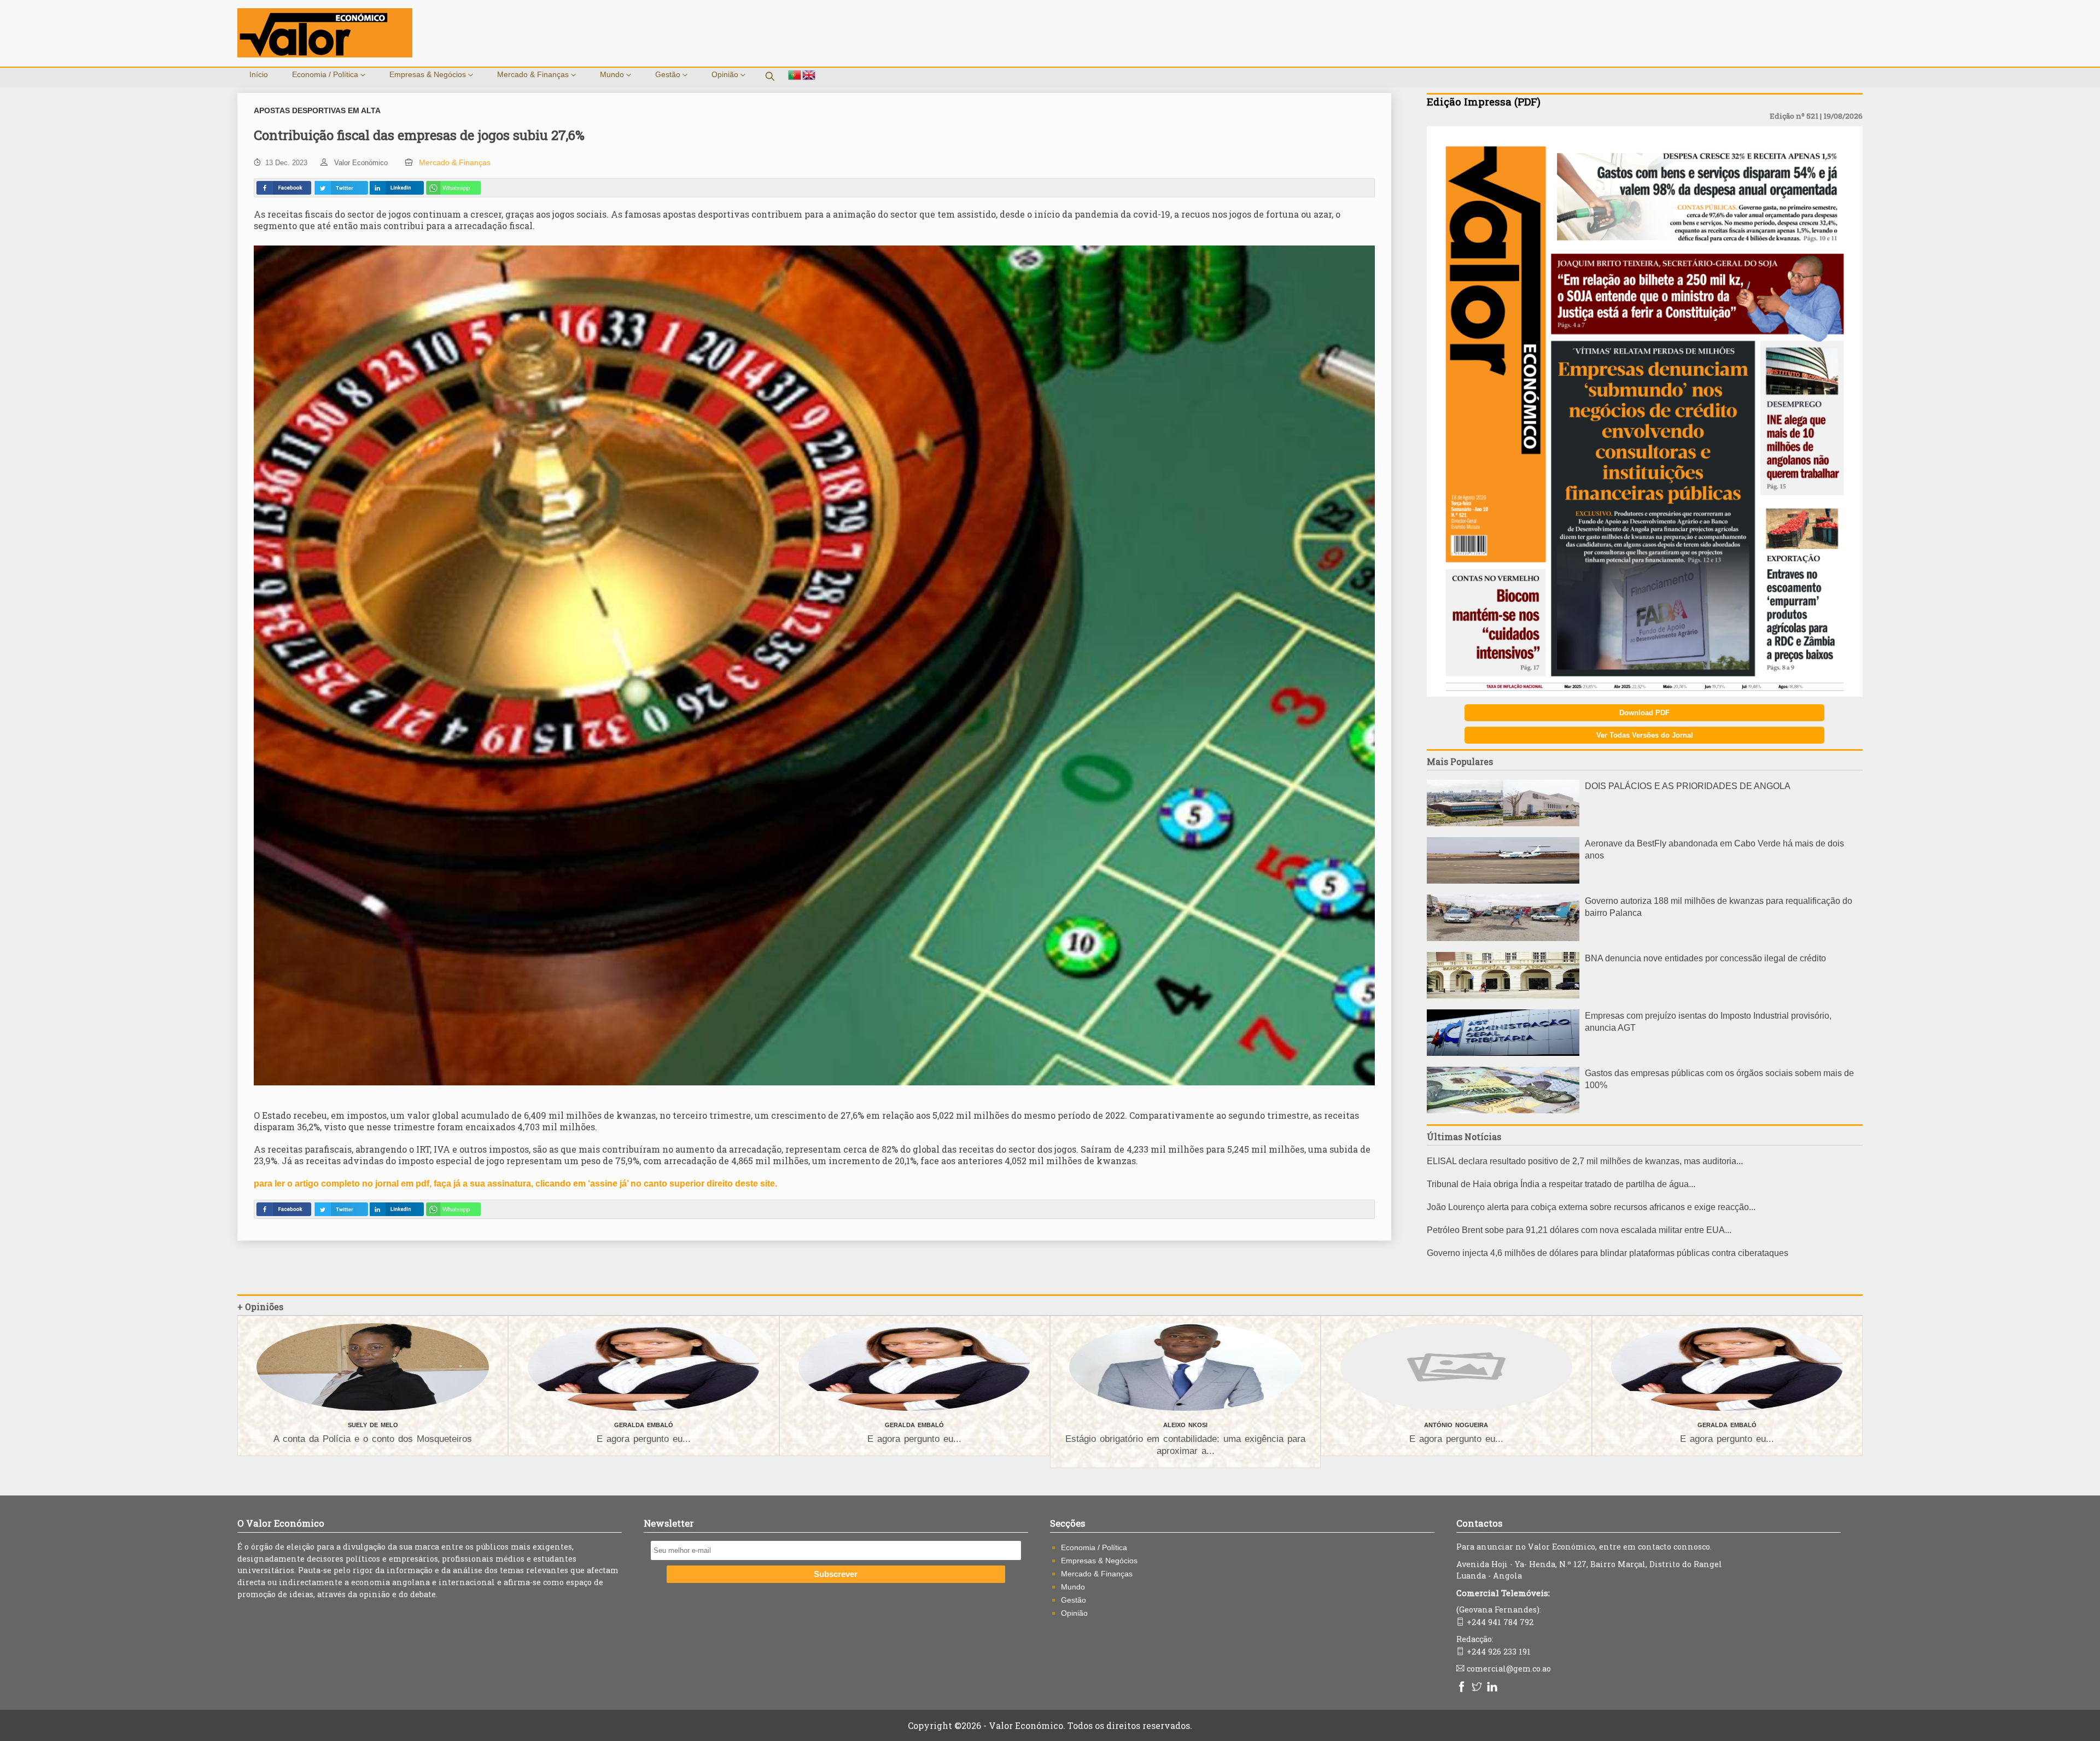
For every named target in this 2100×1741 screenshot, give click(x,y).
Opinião (726, 74)
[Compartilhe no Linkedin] (396, 188)
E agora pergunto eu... (644, 1439)
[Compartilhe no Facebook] (284, 188)
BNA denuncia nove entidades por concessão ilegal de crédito (1705, 958)
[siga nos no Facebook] (1463, 1688)
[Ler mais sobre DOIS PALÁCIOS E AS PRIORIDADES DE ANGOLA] (1503, 823)
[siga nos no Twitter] (1478, 1688)
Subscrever (836, 1574)
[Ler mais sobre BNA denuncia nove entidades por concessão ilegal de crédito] (1503, 995)
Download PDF (1644, 713)
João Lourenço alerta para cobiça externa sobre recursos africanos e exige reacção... (1591, 1207)
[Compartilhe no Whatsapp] (453, 188)
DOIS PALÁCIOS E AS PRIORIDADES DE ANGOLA (1688, 786)
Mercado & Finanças (534, 74)
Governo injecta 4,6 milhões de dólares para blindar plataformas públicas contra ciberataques (1608, 1253)
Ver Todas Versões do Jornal (1645, 735)
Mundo (613, 74)
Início (259, 74)
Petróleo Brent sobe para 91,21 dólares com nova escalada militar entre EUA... (1579, 1230)
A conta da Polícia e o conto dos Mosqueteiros (373, 1439)
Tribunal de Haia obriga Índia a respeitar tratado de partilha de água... (1561, 1184)
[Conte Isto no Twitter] (341, 188)
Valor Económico (361, 163)
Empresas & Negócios (429, 74)
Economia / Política (326, 74)
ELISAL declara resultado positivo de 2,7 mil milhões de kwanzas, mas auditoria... (1585, 1161)
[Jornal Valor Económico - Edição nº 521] (1645, 694)
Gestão (669, 74)
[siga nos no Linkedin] (1494, 1688)
